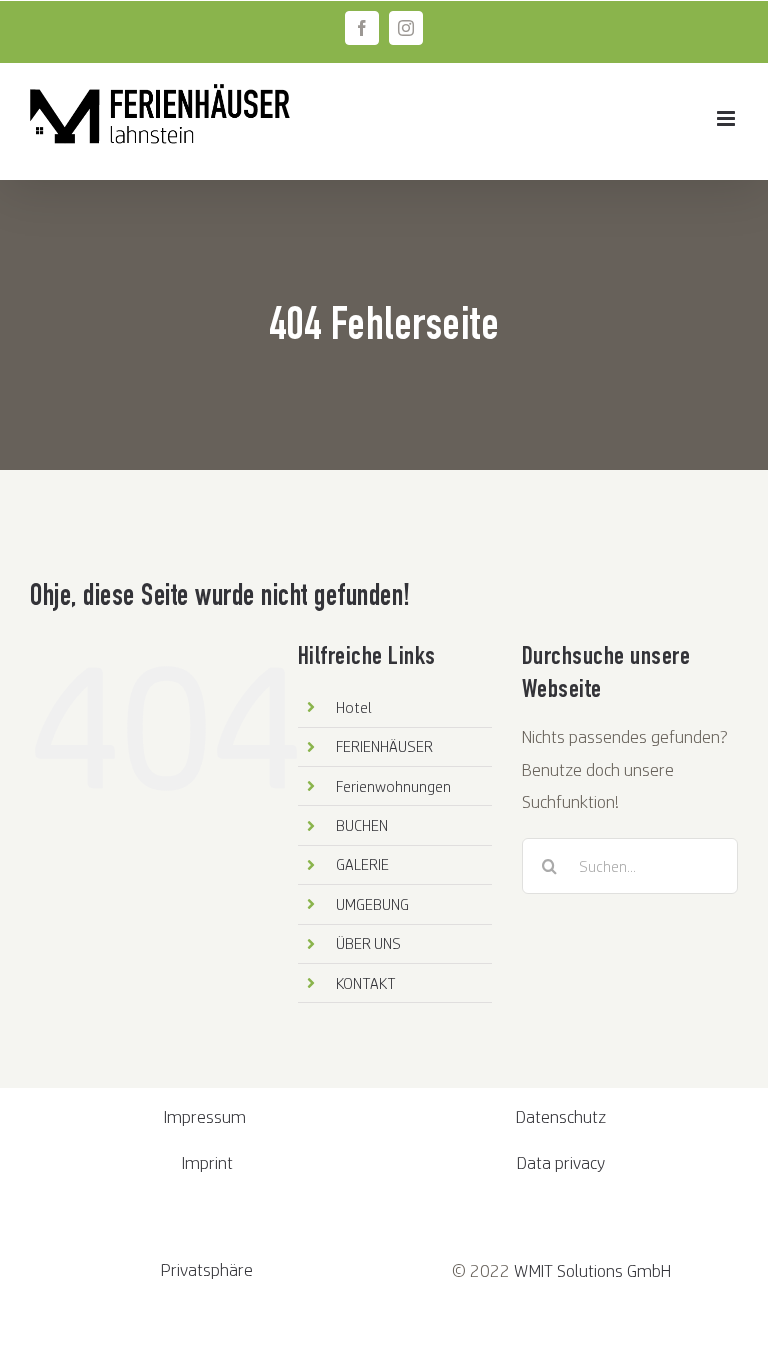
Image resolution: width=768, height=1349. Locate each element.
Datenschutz (561, 1116)
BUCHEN (362, 825)
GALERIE (362, 864)
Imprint (207, 1162)
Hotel (354, 707)
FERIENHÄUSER (384, 746)
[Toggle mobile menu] (727, 118)
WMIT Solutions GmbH (592, 1270)
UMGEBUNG (372, 904)
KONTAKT (366, 983)
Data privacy (561, 1162)
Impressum (207, 1116)
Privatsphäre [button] (207, 1269)
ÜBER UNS (368, 943)
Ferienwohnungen (393, 786)
